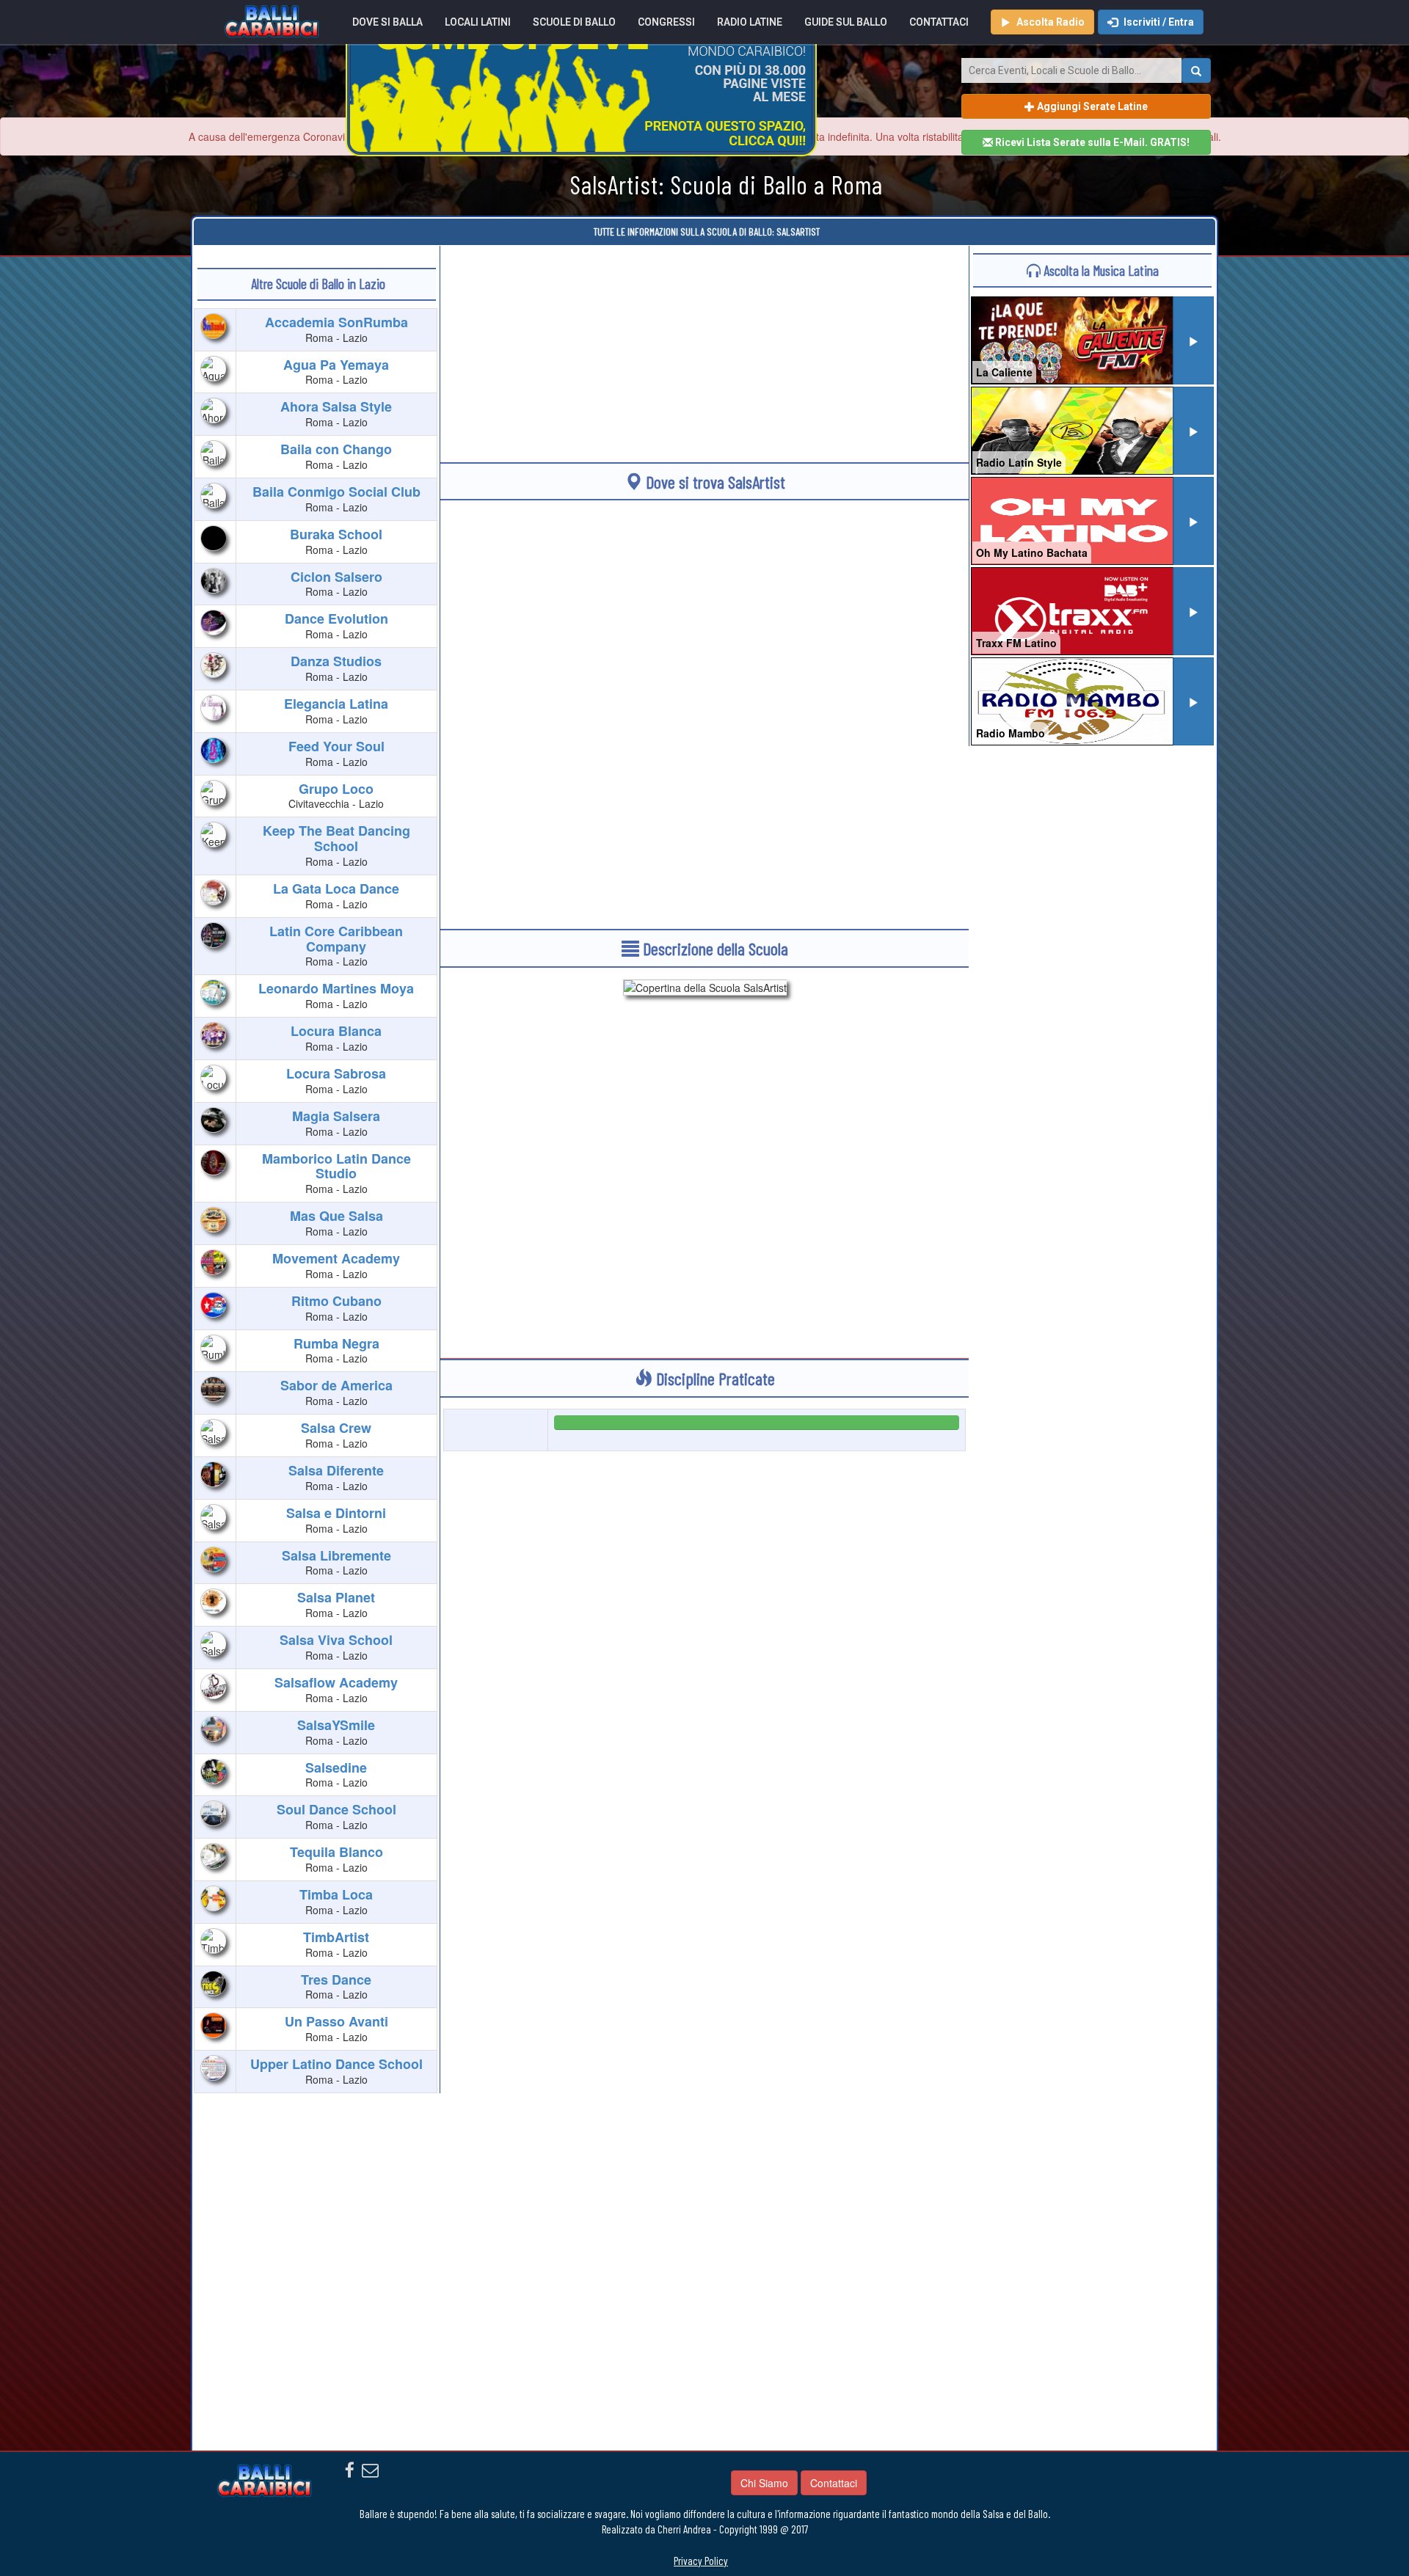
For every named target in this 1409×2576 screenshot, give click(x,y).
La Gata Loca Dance (336, 889)
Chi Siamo (764, 2483)
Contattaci (939, 22)
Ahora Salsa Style (336, 406)
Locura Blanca (336, 1031)
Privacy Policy (701, 2561)
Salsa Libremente (336, 1555)
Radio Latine (750, 22)
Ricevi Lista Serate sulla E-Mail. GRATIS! (1091, 142)
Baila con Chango (336, 449)
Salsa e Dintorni (336, 1513)
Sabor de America (336, 1385)
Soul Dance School (336, 1809)
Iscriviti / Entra (1158, 22)
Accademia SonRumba (336, 322)
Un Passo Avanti (336, 2021)
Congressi (666, 22)
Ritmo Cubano (336, 1301)
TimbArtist (336, 1937)
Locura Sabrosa (336, 1073)
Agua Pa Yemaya (336, 365)
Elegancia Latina (336, 704)
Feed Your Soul (336, 746)
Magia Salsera (336, 1116)
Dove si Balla (387, 22)
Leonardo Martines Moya (336, 988)
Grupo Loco (336, 789)
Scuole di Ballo (574, 22)
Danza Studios (336, 661)
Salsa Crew (336, 1428)
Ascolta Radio (1049, 22)
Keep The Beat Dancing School (336, 838)
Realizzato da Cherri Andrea (656, 2529)
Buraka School (336, 534)
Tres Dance (336, 1980)
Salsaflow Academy (336, 1682)
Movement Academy (336, 1258)
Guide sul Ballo (846, 22)
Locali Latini (478, 22)
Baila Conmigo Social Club (336, 492)
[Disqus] (704, 1869)
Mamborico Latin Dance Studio (336, 1166)
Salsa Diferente (336, 1470)
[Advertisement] (704, 349)
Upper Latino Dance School (336, 2064)
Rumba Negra (336, 1343)
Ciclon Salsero (336, 577)
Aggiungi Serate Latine (1091, 106)
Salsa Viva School (336, 1640)
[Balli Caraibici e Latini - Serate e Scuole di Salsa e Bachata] (272, 20)
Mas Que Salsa (336, 1216)
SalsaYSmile (336, 1725)
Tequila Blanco (336, 1852)
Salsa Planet (336, 1597)
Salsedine (336, 1767)
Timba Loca (336, 1894)
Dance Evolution (336, 619)
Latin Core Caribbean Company (336, 939)
